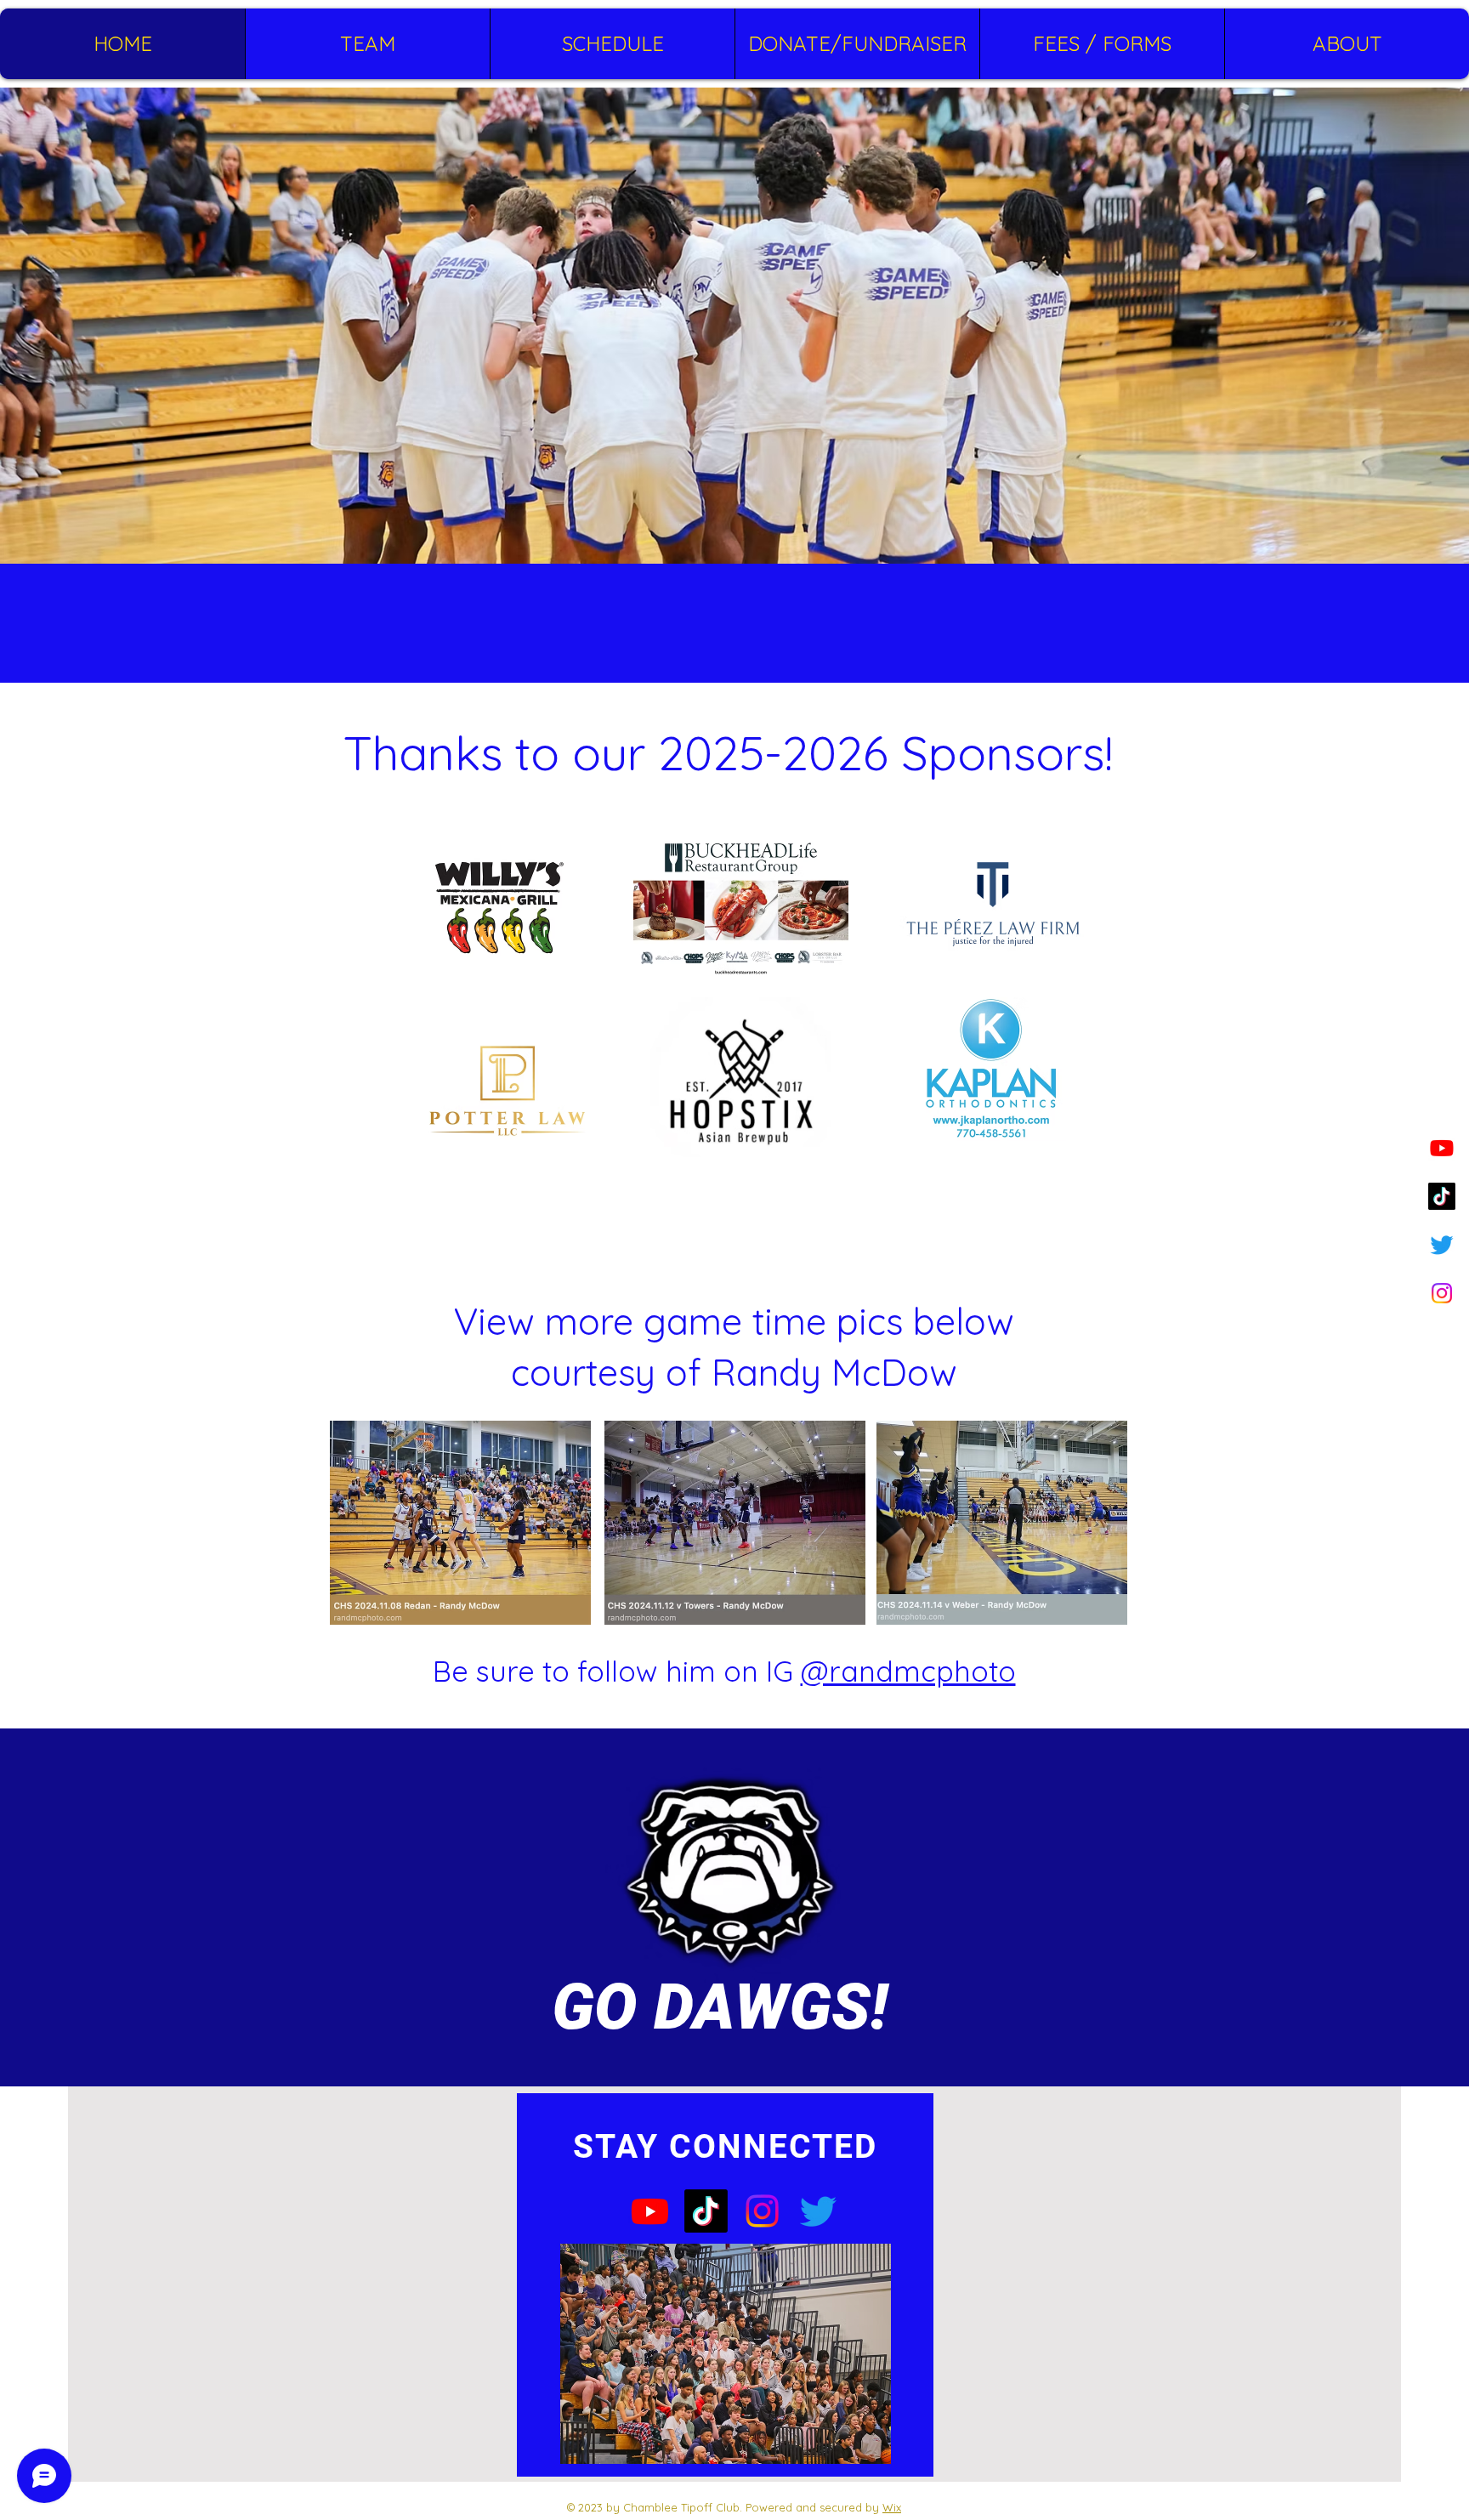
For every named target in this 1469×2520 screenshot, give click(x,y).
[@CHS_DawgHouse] (1442, 1245)
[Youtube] (1442, 1148)
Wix (892, 2507)
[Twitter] (818, 2211)
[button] (367, 44)
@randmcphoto (908, 1671)
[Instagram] (1442, 1293)
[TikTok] (1442, 1196)
